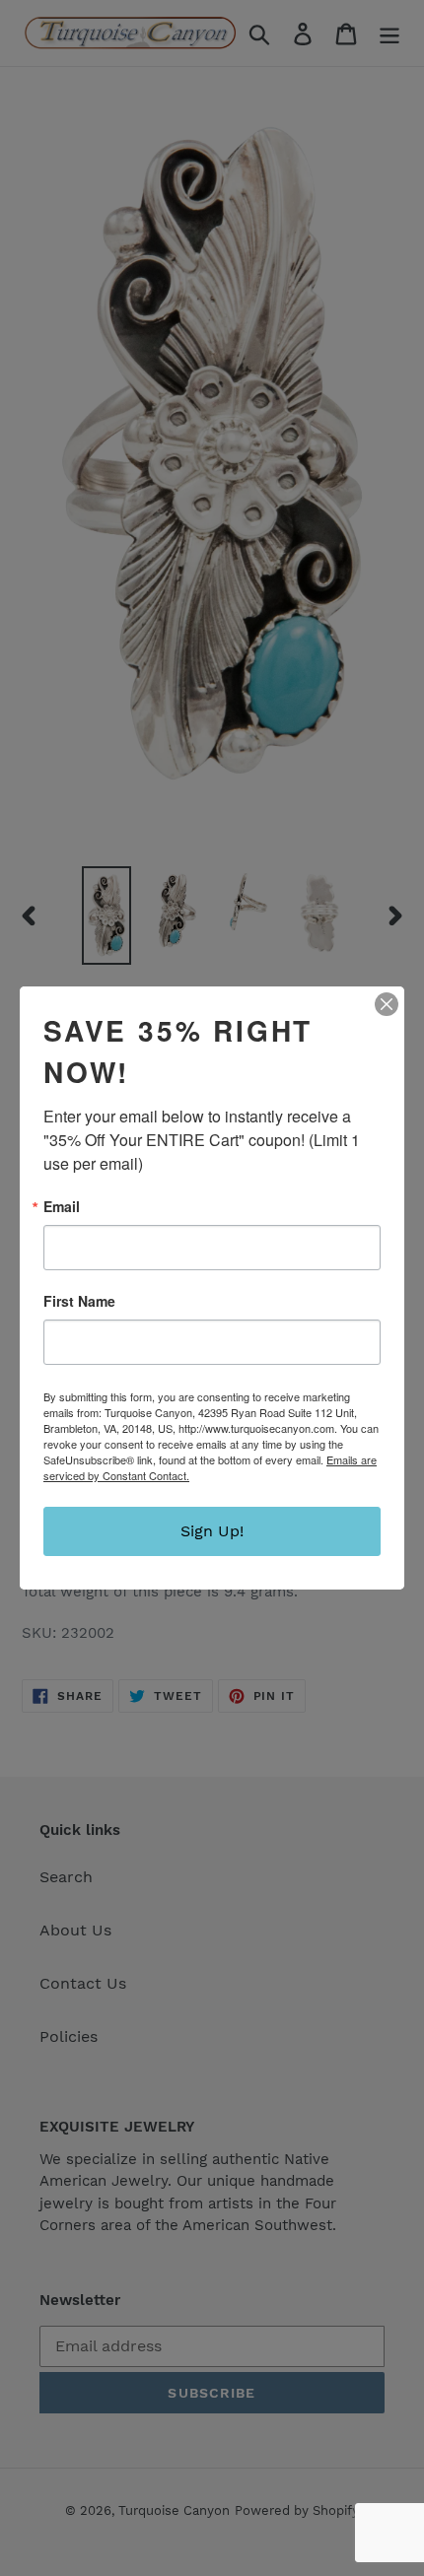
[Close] (387, 1004)
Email (62, 1206)
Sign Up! (212, 1531)
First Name (79, 1301)
